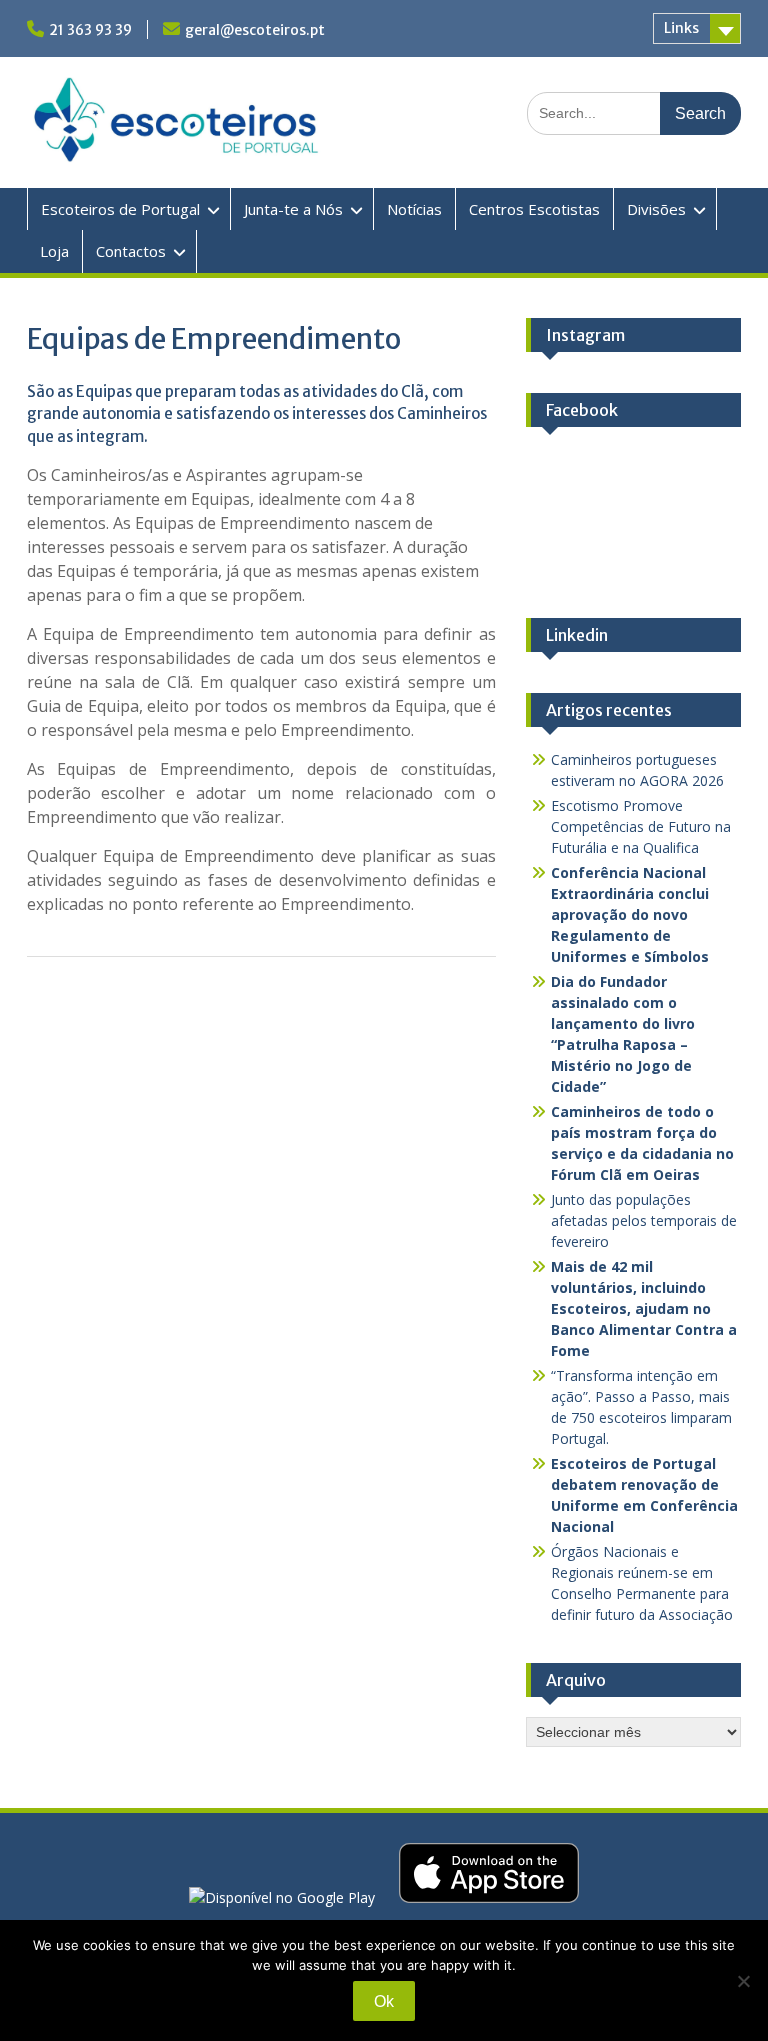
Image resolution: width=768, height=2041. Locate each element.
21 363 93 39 (90, 30)
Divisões (656, 209)
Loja (54, 251)
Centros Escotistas (534, 209)
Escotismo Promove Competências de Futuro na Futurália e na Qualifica (641, 826)
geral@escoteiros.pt (255, 30)
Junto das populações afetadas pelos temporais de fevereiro (644, 1220)
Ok (384, 2001)
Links (681, 28)
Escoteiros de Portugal (120, 209)
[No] (743, 1981)
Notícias (414, 209)
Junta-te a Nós (293, 209)
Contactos (131, 251)
